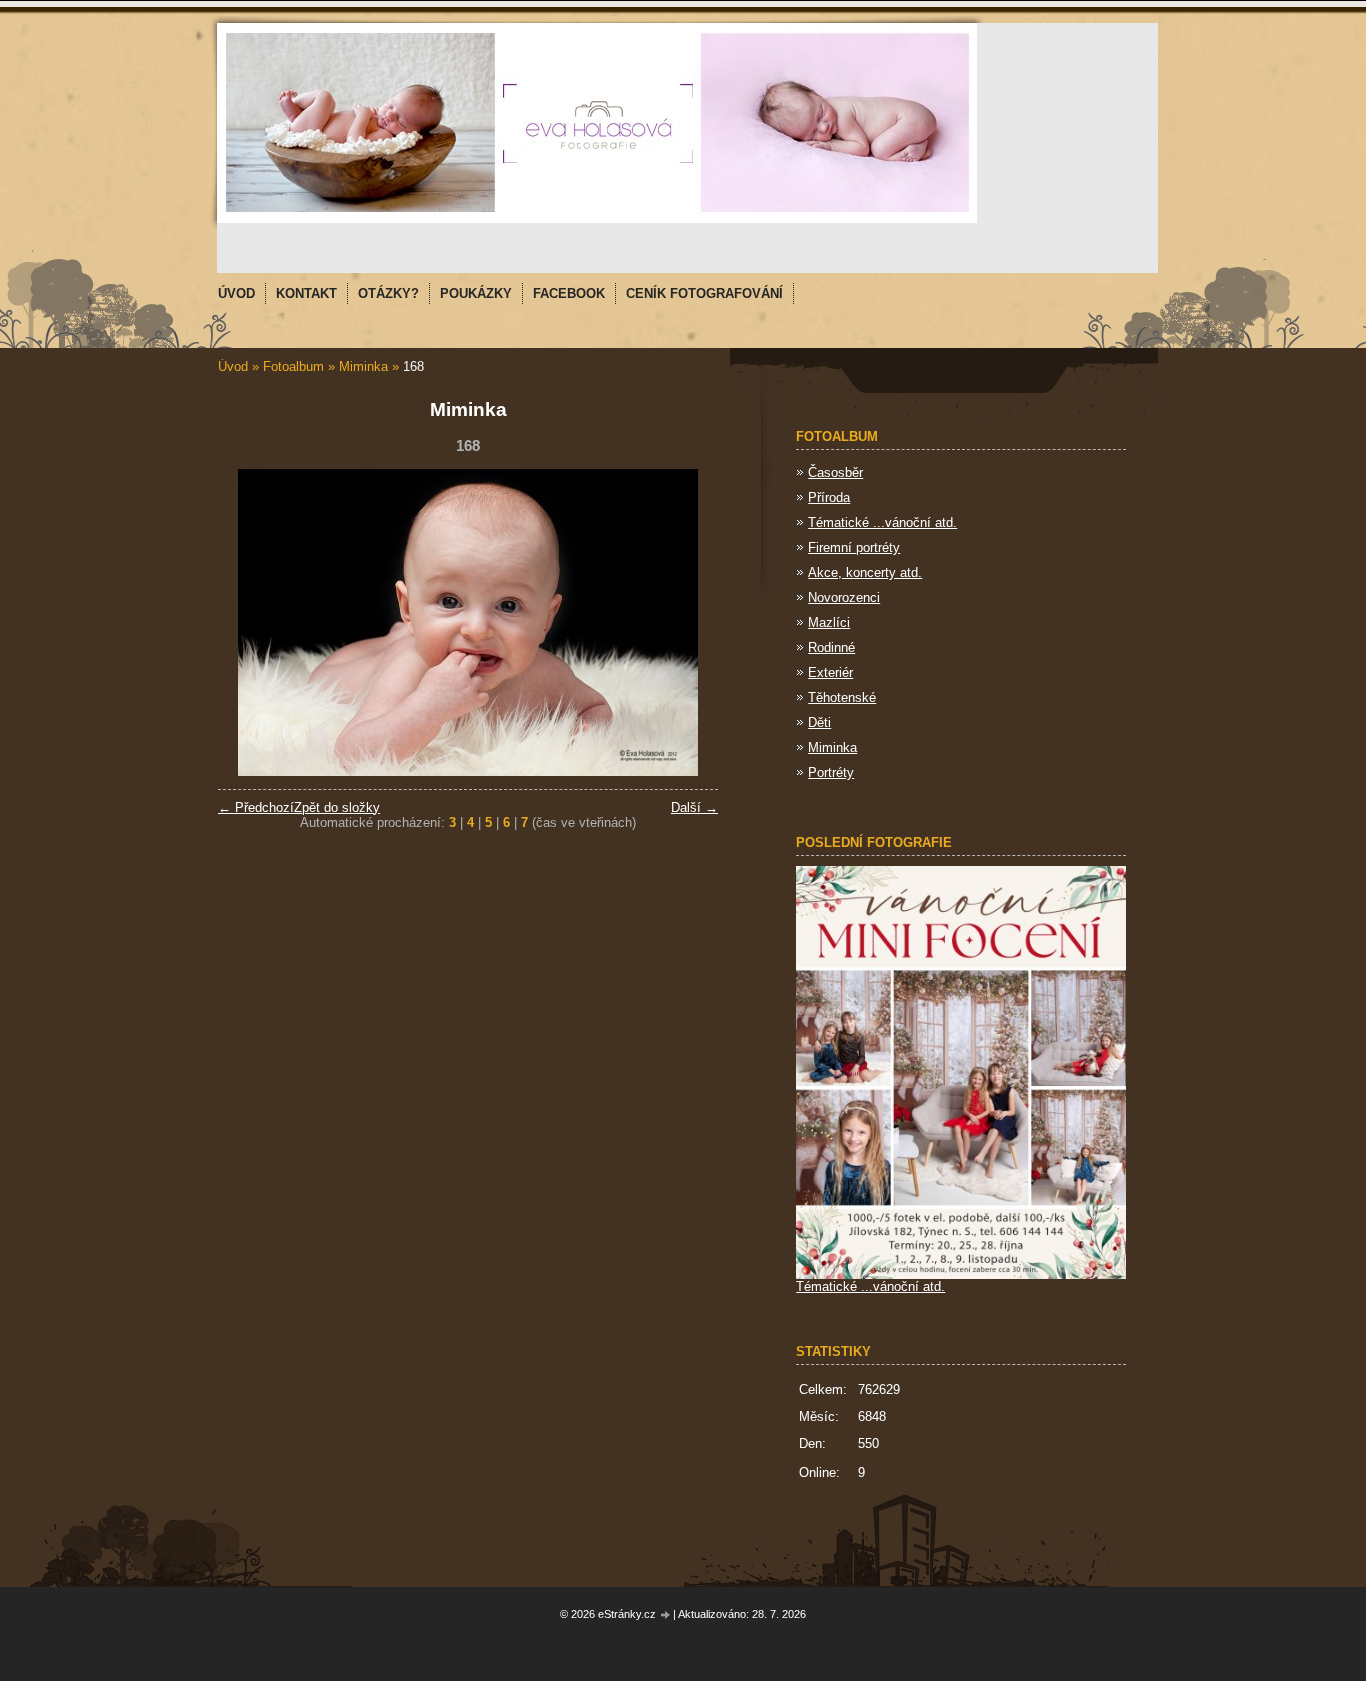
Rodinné (831, 647)
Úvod (233, 366)
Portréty (831, 772)
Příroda (829, 497)
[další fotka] (685, 622)
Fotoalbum (293, 366)
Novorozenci (844, 597)
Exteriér (830, 672)
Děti (819, 722)
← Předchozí (256, 807)
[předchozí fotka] (250, 622)
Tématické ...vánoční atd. (882, 522)
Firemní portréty (854, 547)
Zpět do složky (337, 807)
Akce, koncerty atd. (865, 572)
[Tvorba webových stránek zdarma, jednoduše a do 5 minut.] (666, 1615)
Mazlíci (829, 622)
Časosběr (835, 472)
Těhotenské (842, 697)
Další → (694, 807)
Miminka (363, 366)
